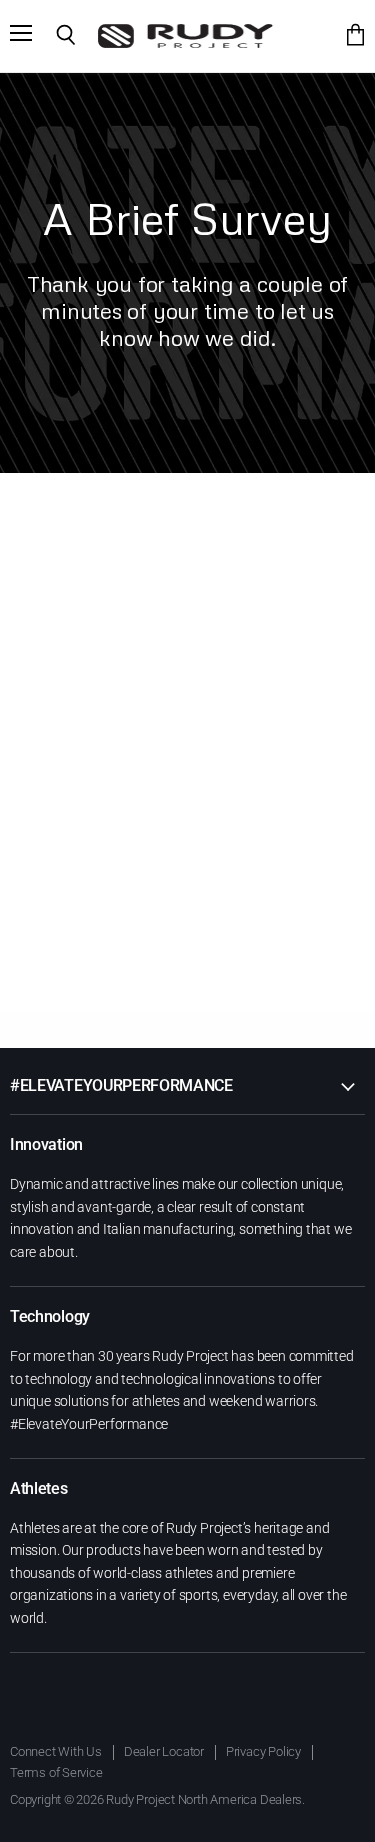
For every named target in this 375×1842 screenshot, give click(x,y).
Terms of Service (56, 1772)
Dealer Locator (164, 1751)
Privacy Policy (263, 1751)
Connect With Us (56, 1751)
